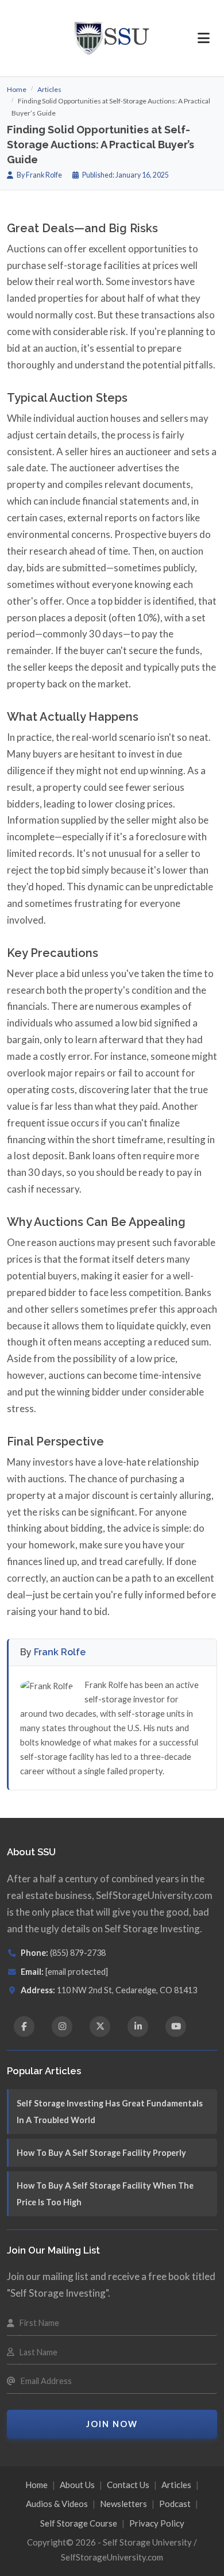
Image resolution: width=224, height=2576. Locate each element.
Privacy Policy (157, 2523)
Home (17, 89)
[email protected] (77, 1972)
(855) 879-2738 (78, 1953)
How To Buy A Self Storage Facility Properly (101, 2153)
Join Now (112, 2424)
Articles (49, 89)
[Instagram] (62, 2027)
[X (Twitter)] (100, 2027)
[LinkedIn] (138, 2027)
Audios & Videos (57, 2504)
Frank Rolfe (60, 1652)
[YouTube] (176, 2027)
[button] (204, 38)
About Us (77, 2485)
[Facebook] (24, 2027)
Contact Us (128, 2485)
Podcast (175, 2504)
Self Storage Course (79, 2523)
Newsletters (123, 2504)
